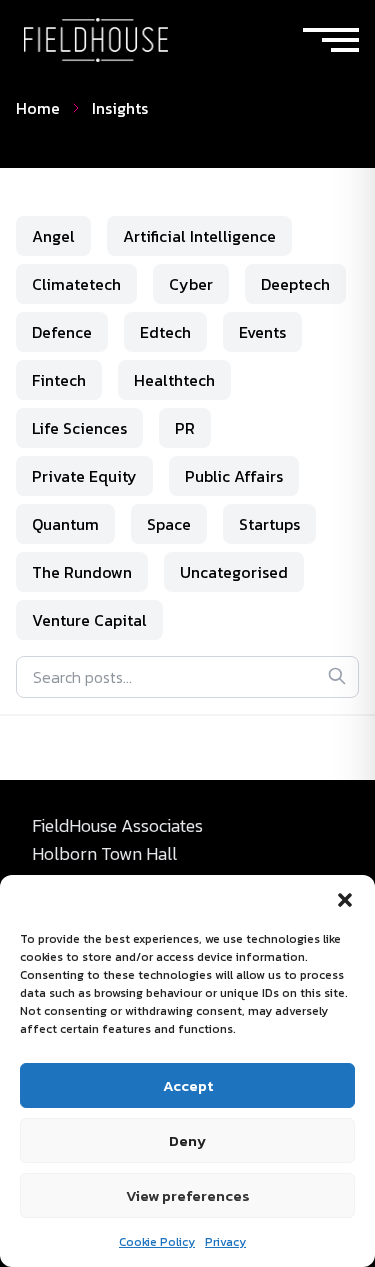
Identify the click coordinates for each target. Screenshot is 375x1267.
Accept (188, 1085)
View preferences (188, 1195)
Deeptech (295, 284)
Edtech (165, 332)
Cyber (191, 284)
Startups (269, 524)
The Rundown (82, 572)
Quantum (65, 524)
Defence (62, 332)
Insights (120, 108)
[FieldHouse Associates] (96, 40)
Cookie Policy (157, 1242)
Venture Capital (89, 620)
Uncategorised (234, 572)
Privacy (225, 1242)
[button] (345, 900)
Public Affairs (234, 476)
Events (262, 332)
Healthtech (174, 380)
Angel (53, 236)
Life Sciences (79, 428)
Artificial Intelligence (199, 236)
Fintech (59, 380)
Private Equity (84, 476)
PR (185, 428)
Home (38, 108)
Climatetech (76, 284)
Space (169, 524)
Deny (187, 1140)
